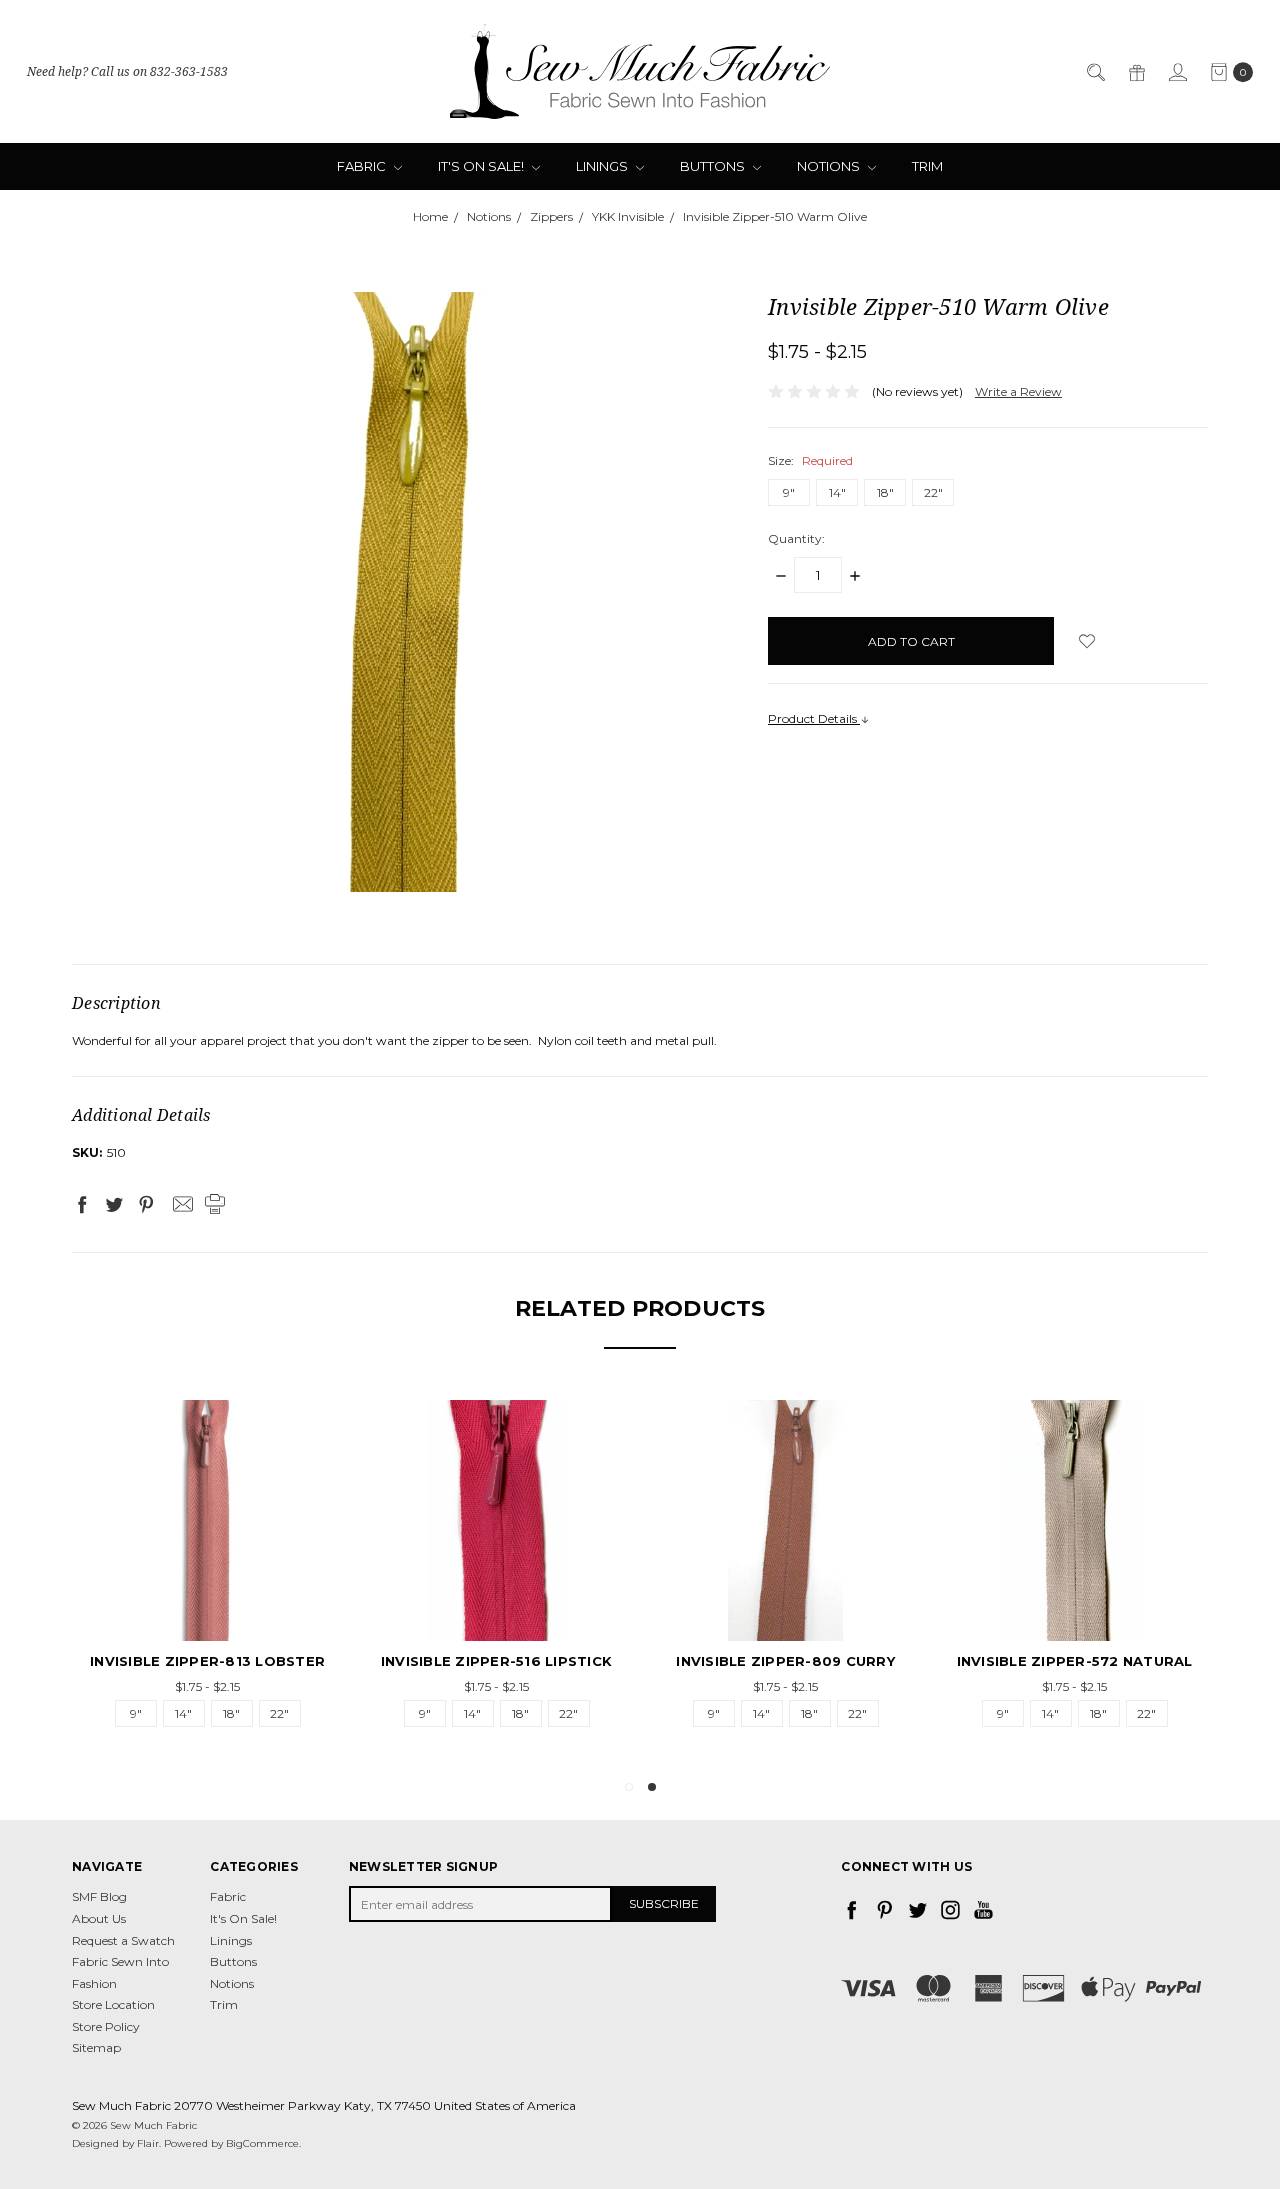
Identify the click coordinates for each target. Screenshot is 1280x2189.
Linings (603, 166)
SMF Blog (99, 1896)
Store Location (113, 2004)
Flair (148, 2143)
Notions (830, 166)
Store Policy (106, 2026)
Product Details (814, 718)
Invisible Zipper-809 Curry (1161, 1661)
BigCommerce (262, 2143)
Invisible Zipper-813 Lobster (583, 1661)
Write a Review (1018, 391)
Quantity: (796, 538)
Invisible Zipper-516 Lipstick (872, 1661)
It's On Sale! (482, 166)
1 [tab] (629, 1787)
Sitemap (96, 2047)
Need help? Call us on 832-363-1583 (127, 71)
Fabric (363, 166)
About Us (99, 1918)
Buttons (714, 166)
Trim (927, 166)
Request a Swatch (123, 1940)
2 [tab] (652, 1787)
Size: (810, 460)
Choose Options (294, 1604)
